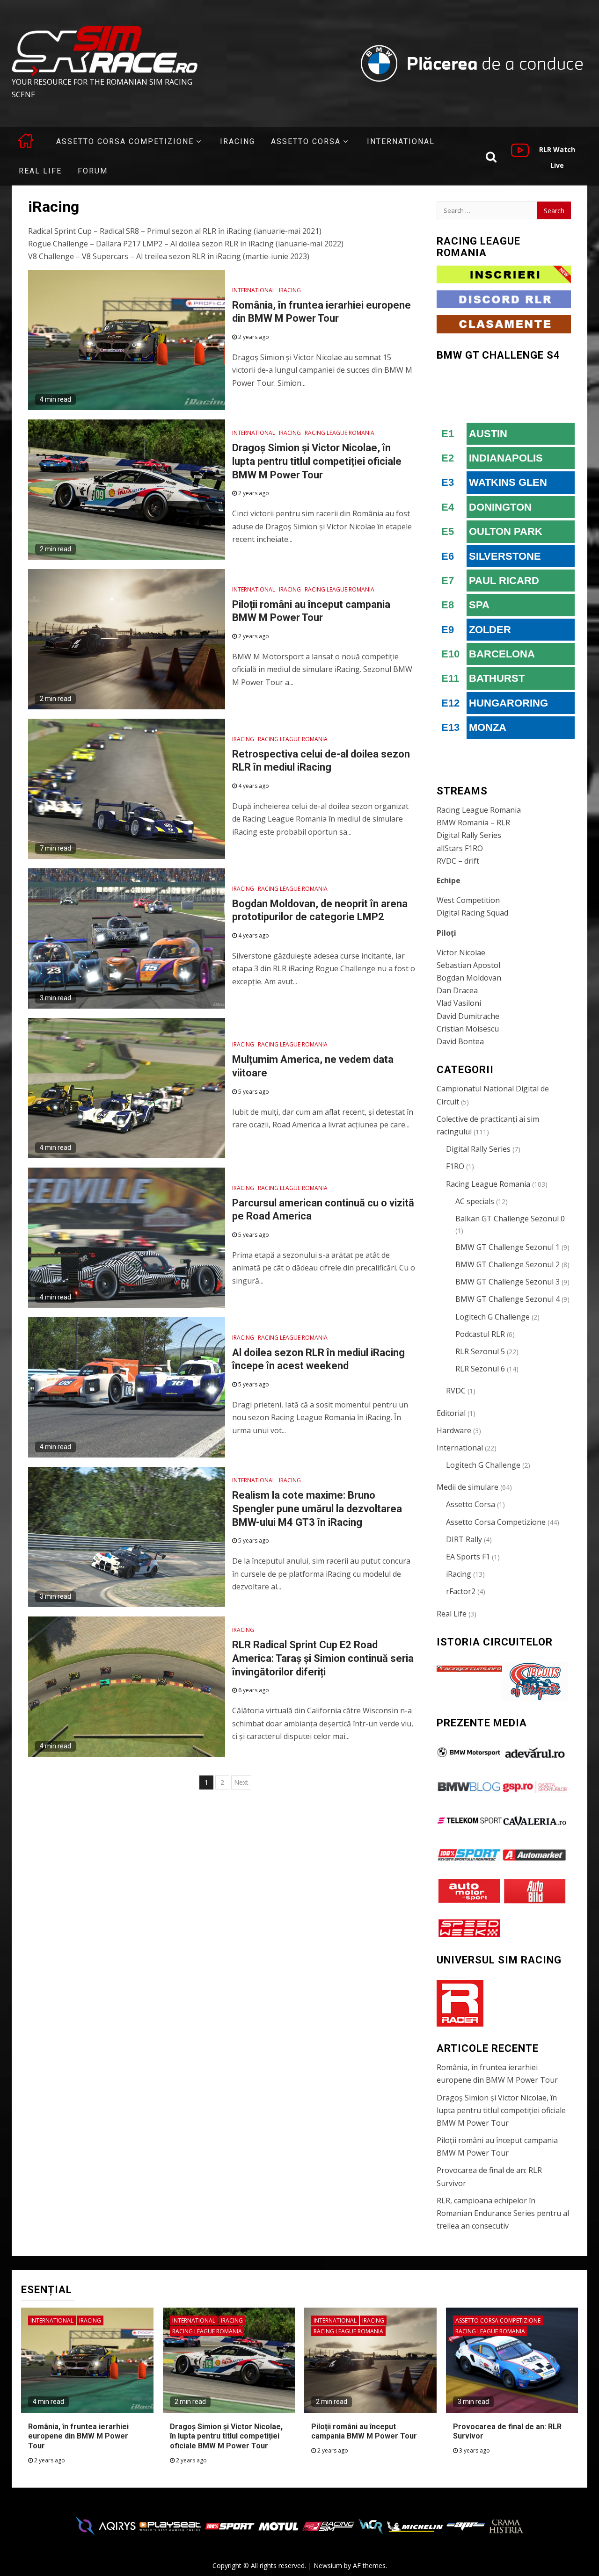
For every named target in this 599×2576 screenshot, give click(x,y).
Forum (93, 171)
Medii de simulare (468, 1487)
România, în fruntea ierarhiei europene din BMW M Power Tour (78, 2436)
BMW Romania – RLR (473, 823)
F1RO (455, 1166)
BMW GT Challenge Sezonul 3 (508, 1282)
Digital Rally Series (469, 835)
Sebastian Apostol (468, 965)
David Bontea (460, 1041)
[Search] (491, 156)
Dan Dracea (457, 990)
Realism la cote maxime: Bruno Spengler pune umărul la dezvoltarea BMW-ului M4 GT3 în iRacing (317, 1508)
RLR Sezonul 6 (480, 1369)
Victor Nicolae (461, 952)
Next (241, 1782)
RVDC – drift (458, 861)
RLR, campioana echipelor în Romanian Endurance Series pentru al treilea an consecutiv (503, 2213)
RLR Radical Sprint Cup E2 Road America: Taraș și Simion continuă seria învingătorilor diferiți (323, 1658)
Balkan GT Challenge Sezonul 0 (510, 1219)
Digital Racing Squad (472, 913)
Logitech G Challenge (493, 1317)
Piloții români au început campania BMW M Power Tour (364, 2432)
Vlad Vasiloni (459, 1003)
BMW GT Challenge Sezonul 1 (508, 1247)
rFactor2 (461, 1591)
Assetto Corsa (306, 141)
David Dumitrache (468, 1016)
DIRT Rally (464, 1539)
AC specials (475, 1201)
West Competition (468, 900)
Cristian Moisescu (468, 1029)
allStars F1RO (460, 848)
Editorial (451, 1413)
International (401, 141)
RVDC (456, 1391)
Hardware (454, 1430)
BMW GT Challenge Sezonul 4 (508, 1299)
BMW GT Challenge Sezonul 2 (508, 1264)
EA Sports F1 (468, 1557)
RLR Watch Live (557, 157)
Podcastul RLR (480, 1334)
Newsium (328, 2565)
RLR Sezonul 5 (480, 1351)
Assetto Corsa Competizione (125, 141)
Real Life (40, 171)
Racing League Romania (340, 433)
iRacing (237, 141)
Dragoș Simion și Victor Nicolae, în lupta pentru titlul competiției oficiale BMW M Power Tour (317, 461)
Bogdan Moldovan (469, 978)
